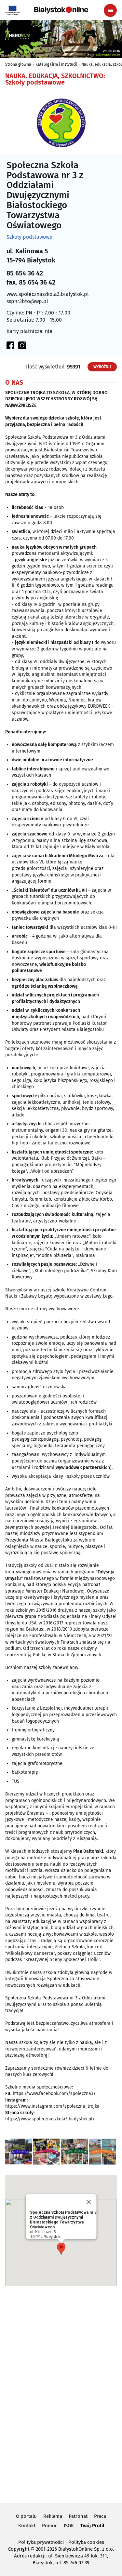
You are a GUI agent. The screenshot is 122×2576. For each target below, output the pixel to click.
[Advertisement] (61, 2394)
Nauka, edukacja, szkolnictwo (54, 76)
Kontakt (27, 2526)
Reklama (53, 2516)
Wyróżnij (102, 367)
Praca (100, 2516)
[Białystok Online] (61, 10)
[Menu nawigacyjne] (110, 10)
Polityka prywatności (41, 2542)
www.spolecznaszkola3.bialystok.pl (48, 294)
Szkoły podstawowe (29, 237)
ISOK (69, 2526)
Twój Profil (92, 2526)
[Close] (88, 2202)
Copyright (19, 2549)
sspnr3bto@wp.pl (27, 301)
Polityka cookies (86, 2542)
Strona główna (18, 64)
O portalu (26, 2516)
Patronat (78, 2516)
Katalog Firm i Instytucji (56, 64)
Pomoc (50, 2526)
